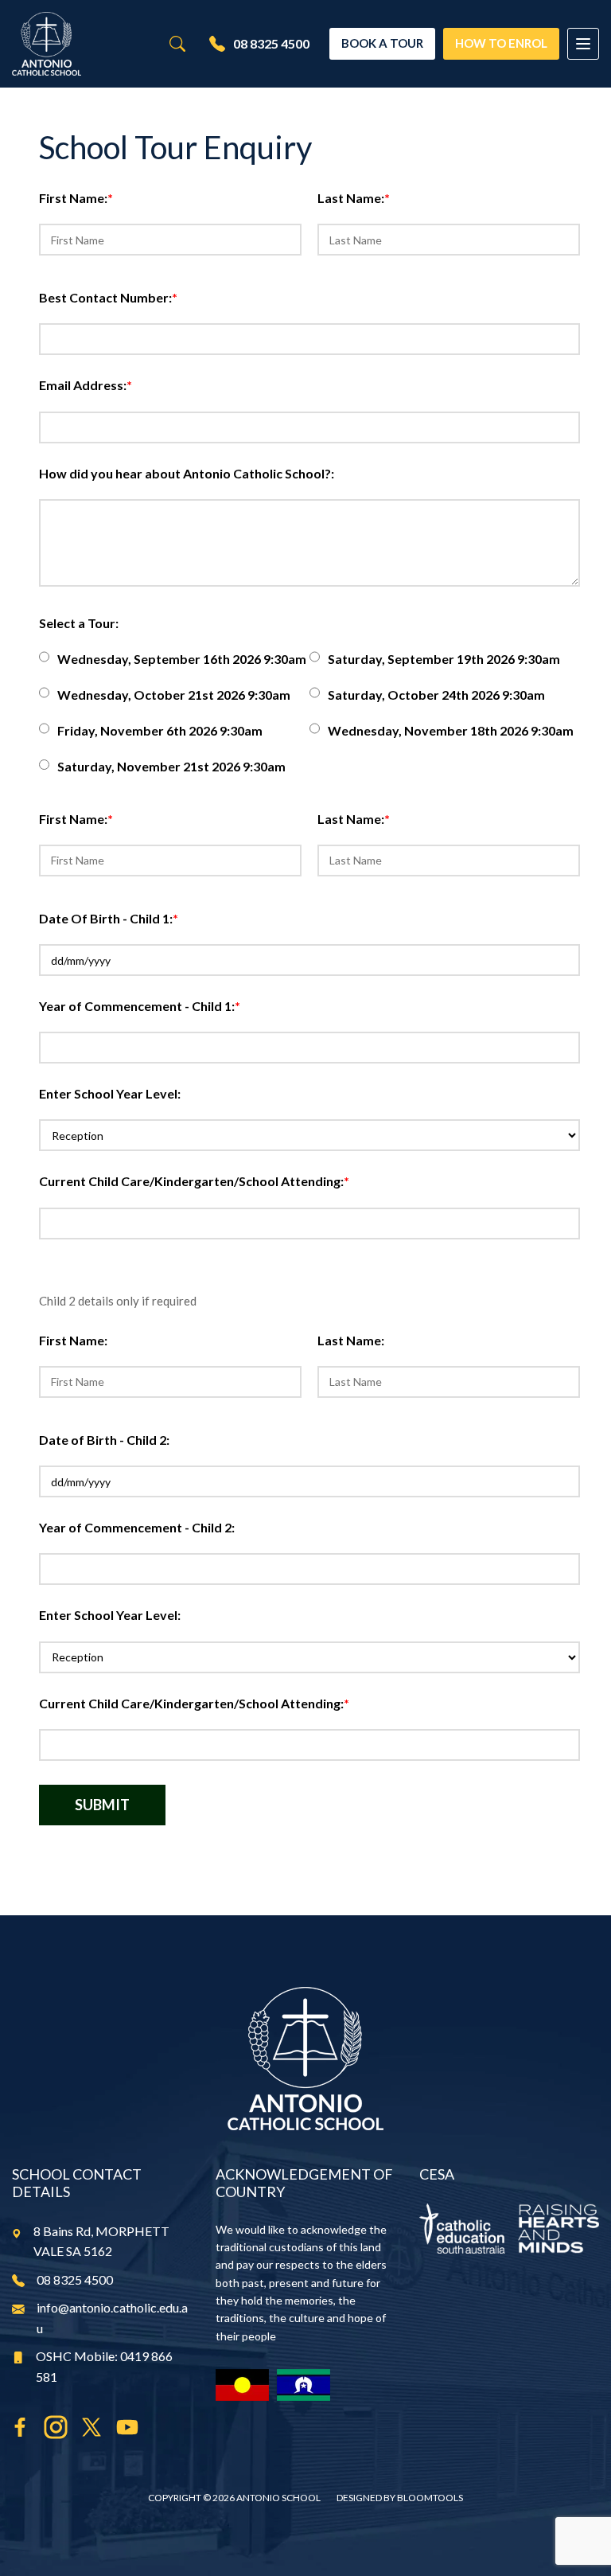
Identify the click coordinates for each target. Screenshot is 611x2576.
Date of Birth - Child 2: (104, 1440)
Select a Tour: (79, 623)
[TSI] (304, 2385)
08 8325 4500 (271, 43)
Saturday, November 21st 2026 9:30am (171, 766)
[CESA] (509, 2229)
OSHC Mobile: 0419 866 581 (104, 2366)
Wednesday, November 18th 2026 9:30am (451, 730)
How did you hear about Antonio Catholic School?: (187, 473)
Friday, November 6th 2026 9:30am (160, 730)
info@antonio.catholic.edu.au (112, 2318)
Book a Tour (382, 43)
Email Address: (83, 385)
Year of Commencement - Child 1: (137, 1006)
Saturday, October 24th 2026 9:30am (436, 695)
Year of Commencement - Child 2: (137, 1527)
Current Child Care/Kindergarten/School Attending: (191, 1181)
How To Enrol (501, 43)
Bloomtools (430, 2498)
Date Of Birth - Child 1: (106, 918)
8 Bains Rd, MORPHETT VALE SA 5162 (101, 2241)
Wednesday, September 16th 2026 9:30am (182, 659)
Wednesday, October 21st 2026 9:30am (174, 695)
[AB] (242, 2385)
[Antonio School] (47, 44)
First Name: (73, 198)
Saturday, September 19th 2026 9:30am (444, 659)
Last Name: (351, 198)
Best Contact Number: (105, 297)
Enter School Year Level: (110, 1093)
